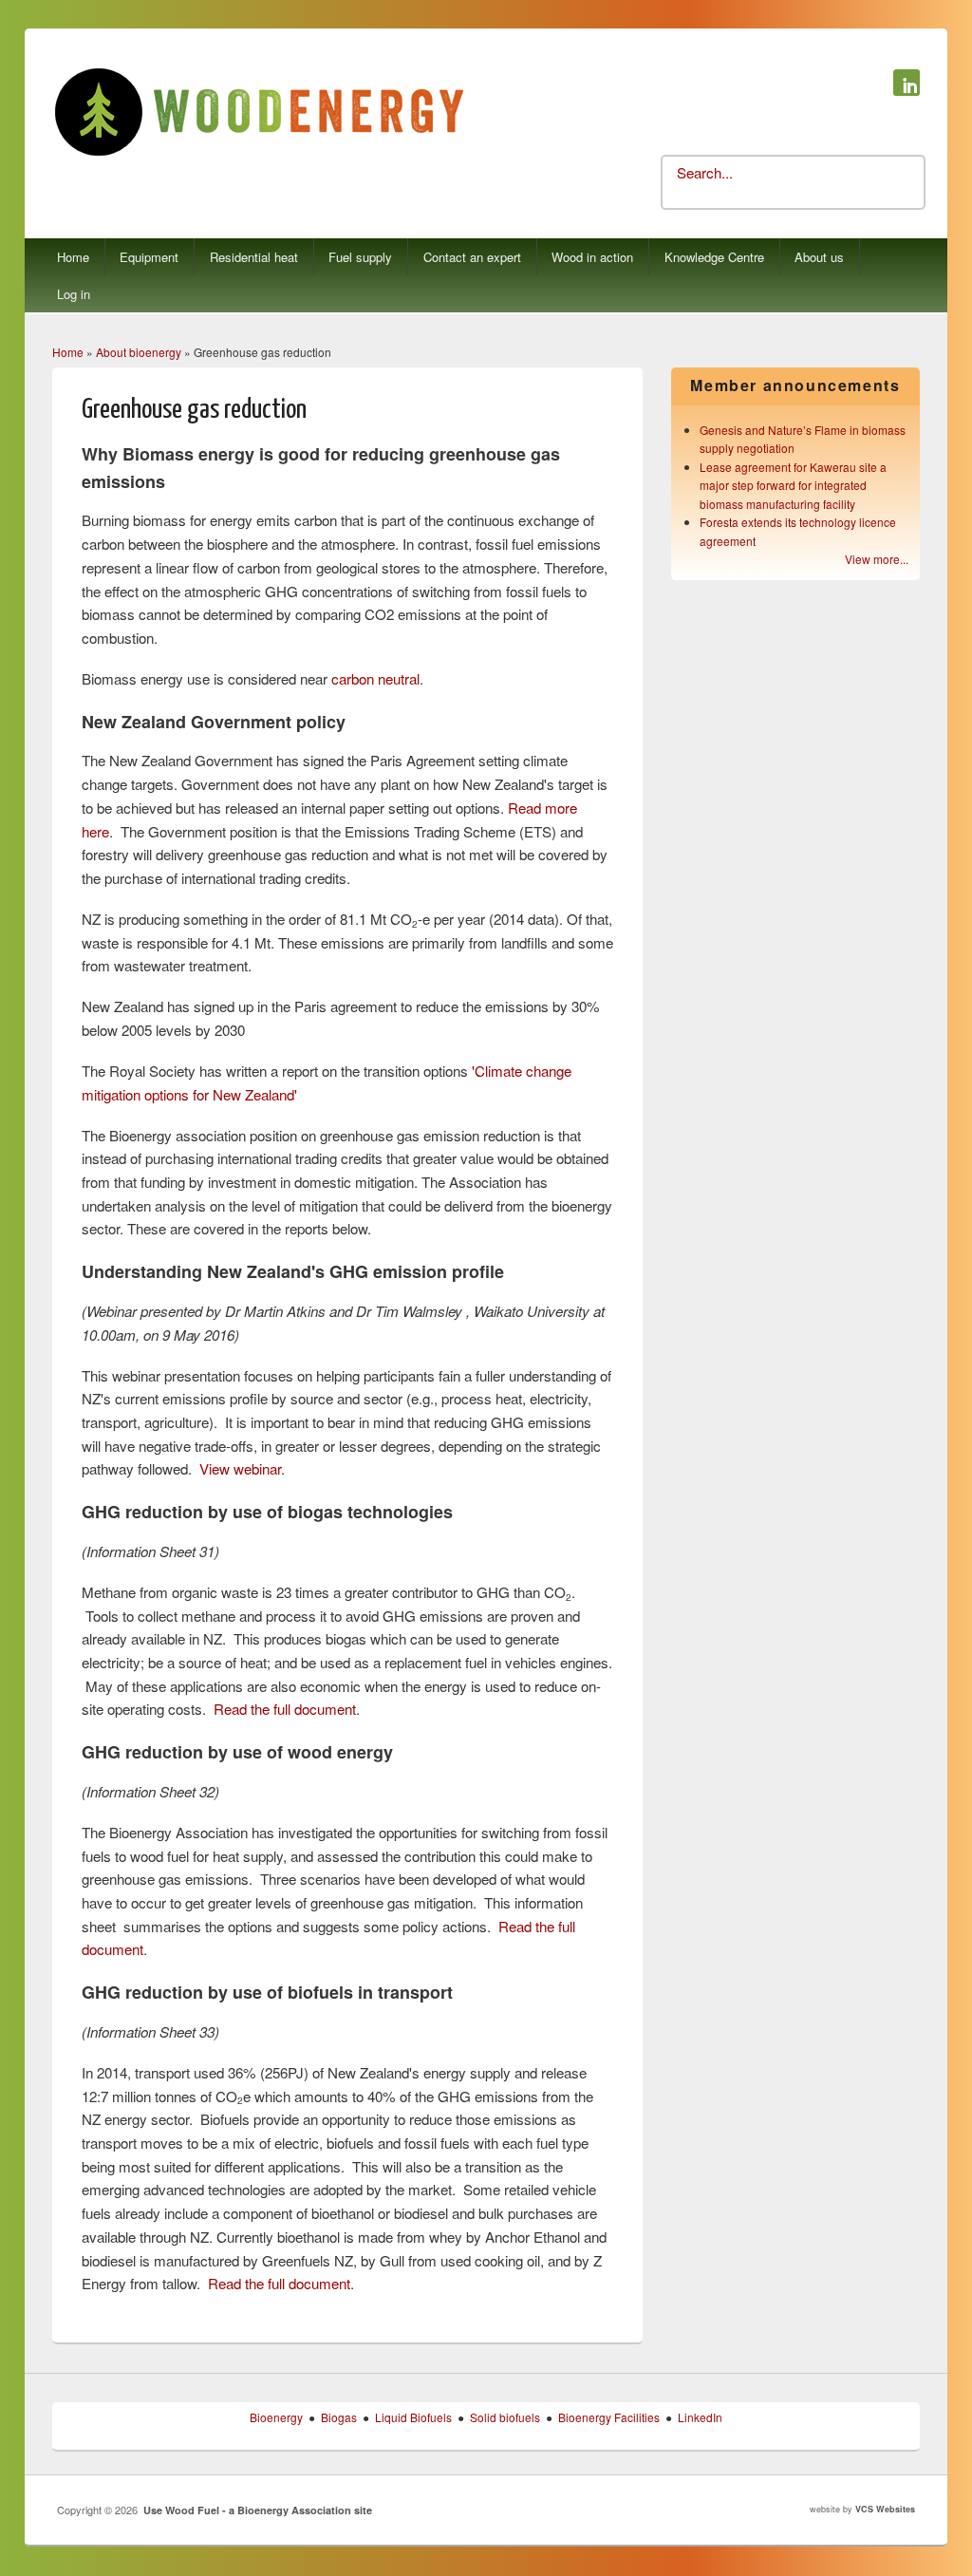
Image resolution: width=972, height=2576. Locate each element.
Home (73, 257)
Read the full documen (283, 1709)
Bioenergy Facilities (609, 2417)
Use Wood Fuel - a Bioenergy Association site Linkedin (907, 83)
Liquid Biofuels (413, 2417)
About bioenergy (139, 352)
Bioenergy (276, 2417)
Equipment (149, 257)
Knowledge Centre (714, 257)
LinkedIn (700, 2417)
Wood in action (592, 257)
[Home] (259, 153)
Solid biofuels (505, 2417)
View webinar (240, 1468)
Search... (705, 172)
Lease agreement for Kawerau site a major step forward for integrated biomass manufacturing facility (793, 485)
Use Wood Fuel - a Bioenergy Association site (258, 2510)
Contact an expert (472, 257)
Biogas (339, 2417)
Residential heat (254, 257)
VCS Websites (885, 2509)
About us (819, 257)
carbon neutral (375, 678)
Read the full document (279, 2283)
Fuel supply (360, 257)
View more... (877, 559)
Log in (74, 294)
